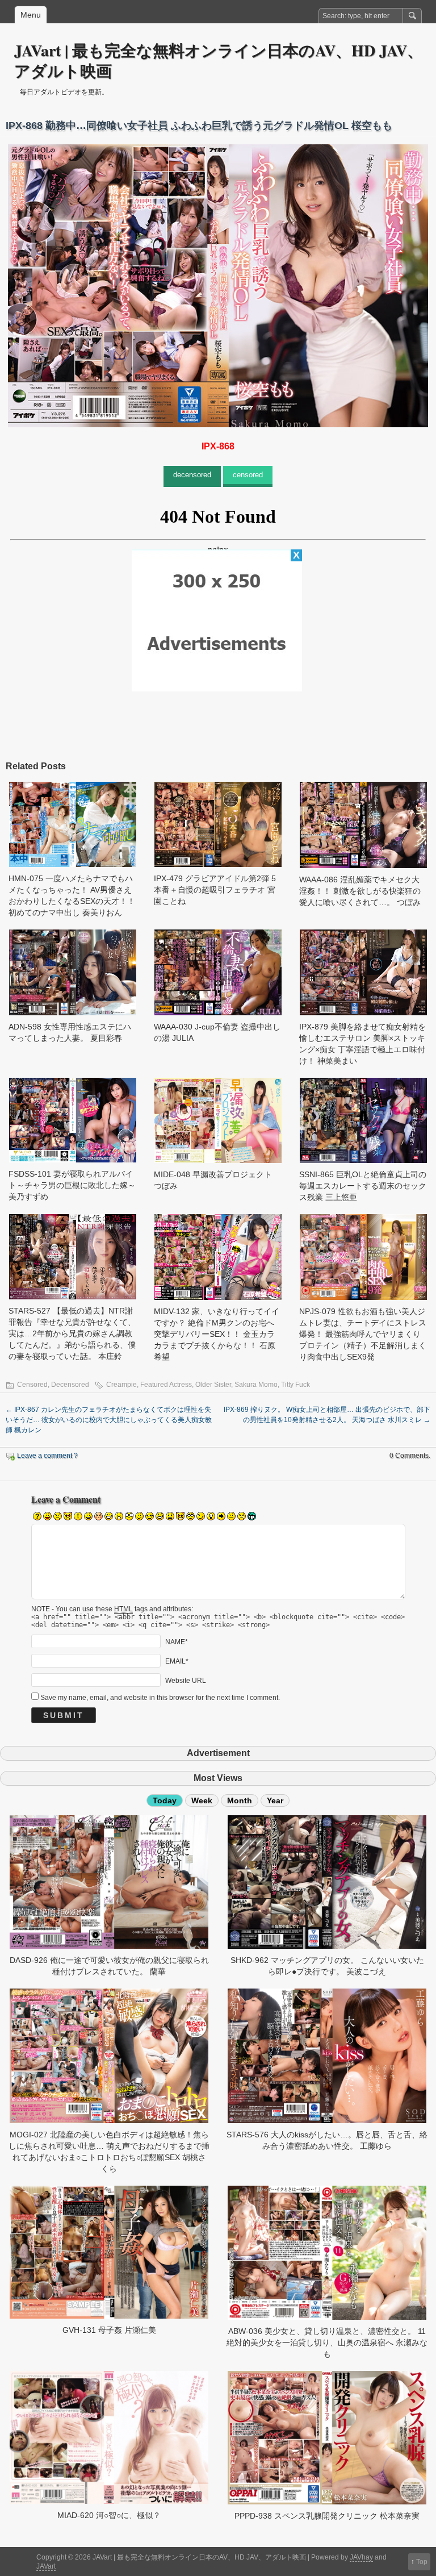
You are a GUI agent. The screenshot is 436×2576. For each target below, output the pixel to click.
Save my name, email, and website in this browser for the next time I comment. (160, 1698)
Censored (32, 1385)
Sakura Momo (256, 1385)
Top (422, 2562)
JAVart (46, 2566)
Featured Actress (166, 1385)
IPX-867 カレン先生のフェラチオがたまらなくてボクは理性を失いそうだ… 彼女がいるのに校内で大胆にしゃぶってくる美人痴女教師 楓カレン (109, 1420)
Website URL (186, 1680)
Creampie (121, 1385)
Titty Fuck (295, 1385)
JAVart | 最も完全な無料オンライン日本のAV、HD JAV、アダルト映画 (219, 61)
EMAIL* (177, 1661)
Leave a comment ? (47, 1456)
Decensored (70, 1385)
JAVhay (361, 2557)
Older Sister (213, 1385)
